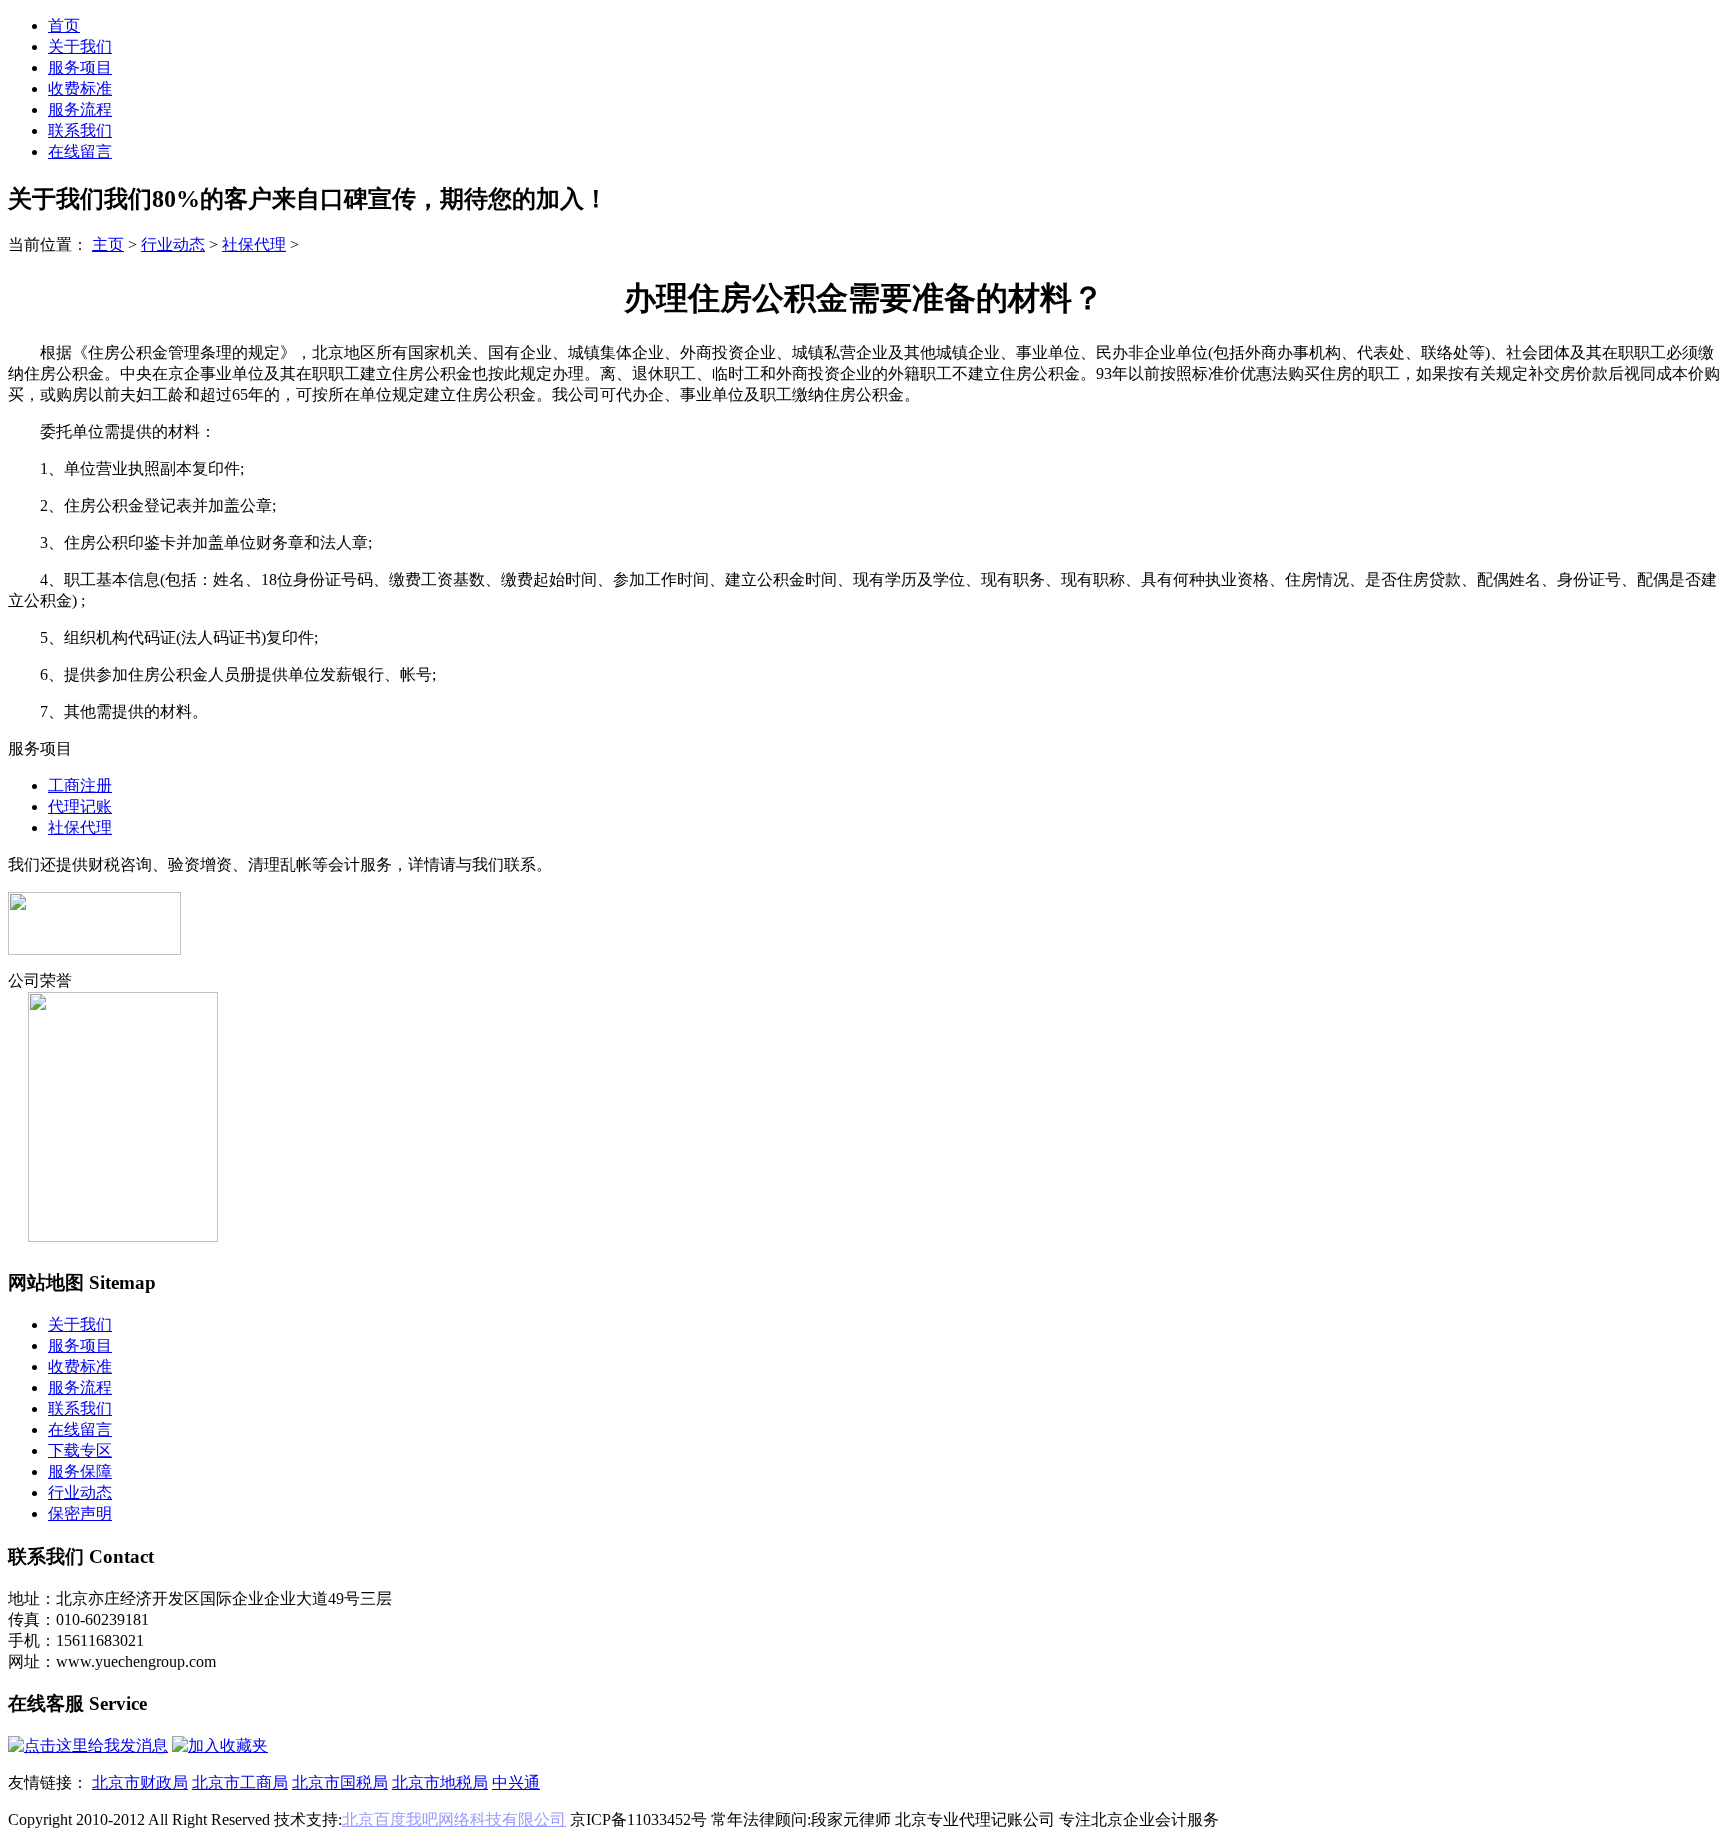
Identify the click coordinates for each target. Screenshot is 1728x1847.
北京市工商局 (240, 1782)
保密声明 (80, 1513)
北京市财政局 (140, 1782)
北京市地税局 (440, 1782)
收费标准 (80, 88)
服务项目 (80, 67)
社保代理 (254, 244)
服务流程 (80, 109)
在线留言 (80, 151)
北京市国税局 (340, 1782)
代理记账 (80, 806)
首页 (64, 25)
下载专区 (80, 1450)
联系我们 (80, 130)
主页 (108, 244)
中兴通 (516, 1782)
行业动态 (173, 244)
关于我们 (80, 46)
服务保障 (80, 1471)
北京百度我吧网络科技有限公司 (454, 1819)
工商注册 (80, 785)
